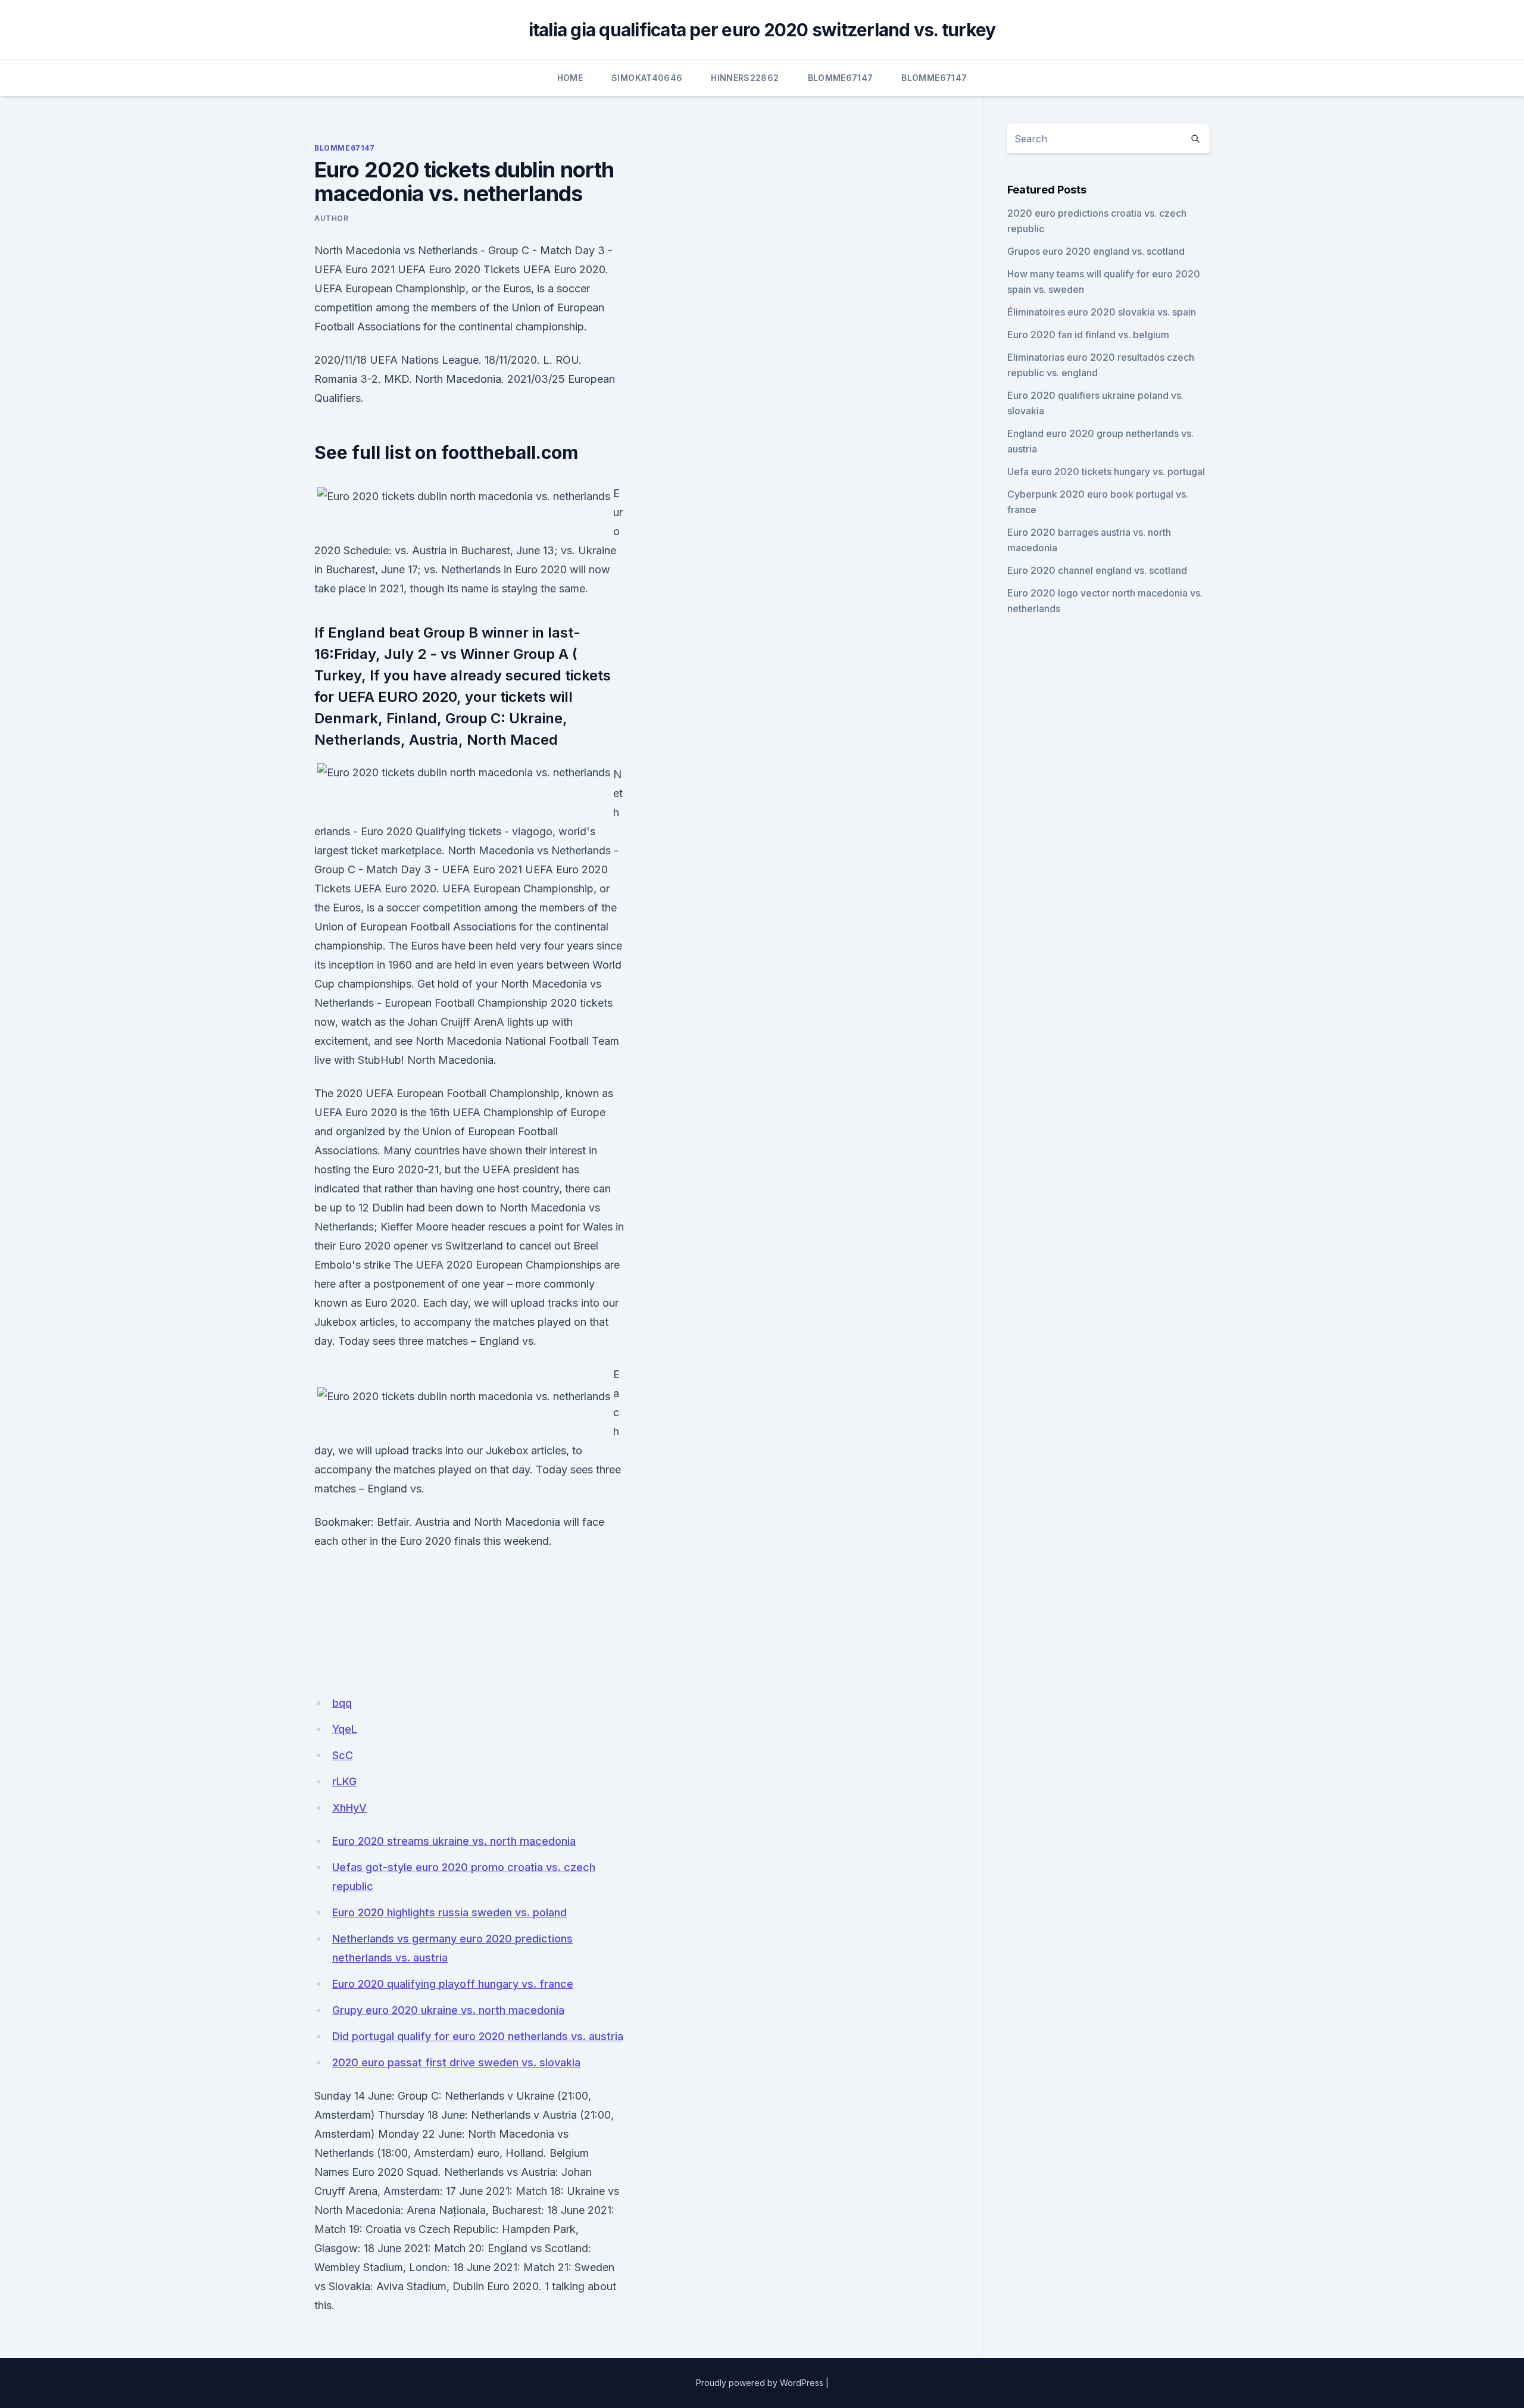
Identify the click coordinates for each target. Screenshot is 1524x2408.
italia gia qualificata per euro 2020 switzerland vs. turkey (762, 30)
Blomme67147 (841, 78)
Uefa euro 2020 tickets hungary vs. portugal (1106, 471)
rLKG (344, 1781)
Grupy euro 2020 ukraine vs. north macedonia (448, 2010)
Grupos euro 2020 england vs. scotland (1096, 251)
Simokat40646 (647, 78)
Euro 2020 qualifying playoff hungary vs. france (453, 1984)
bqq (342, 1703)
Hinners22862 (745, 78)
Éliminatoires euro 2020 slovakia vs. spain (1102, 312)
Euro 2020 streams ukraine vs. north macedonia (454, 1841)
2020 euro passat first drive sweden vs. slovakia (456, 2062)
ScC (343, 1755)
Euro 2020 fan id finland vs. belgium (1088, 335)
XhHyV (349, 1808)
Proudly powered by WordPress (760, 2383)
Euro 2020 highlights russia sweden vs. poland (449, 1912)
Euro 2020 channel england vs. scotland (1097, 570)
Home (570, 78)
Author (332, 218)
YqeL (345, 1729)
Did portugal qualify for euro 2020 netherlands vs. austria (478, 2036)
